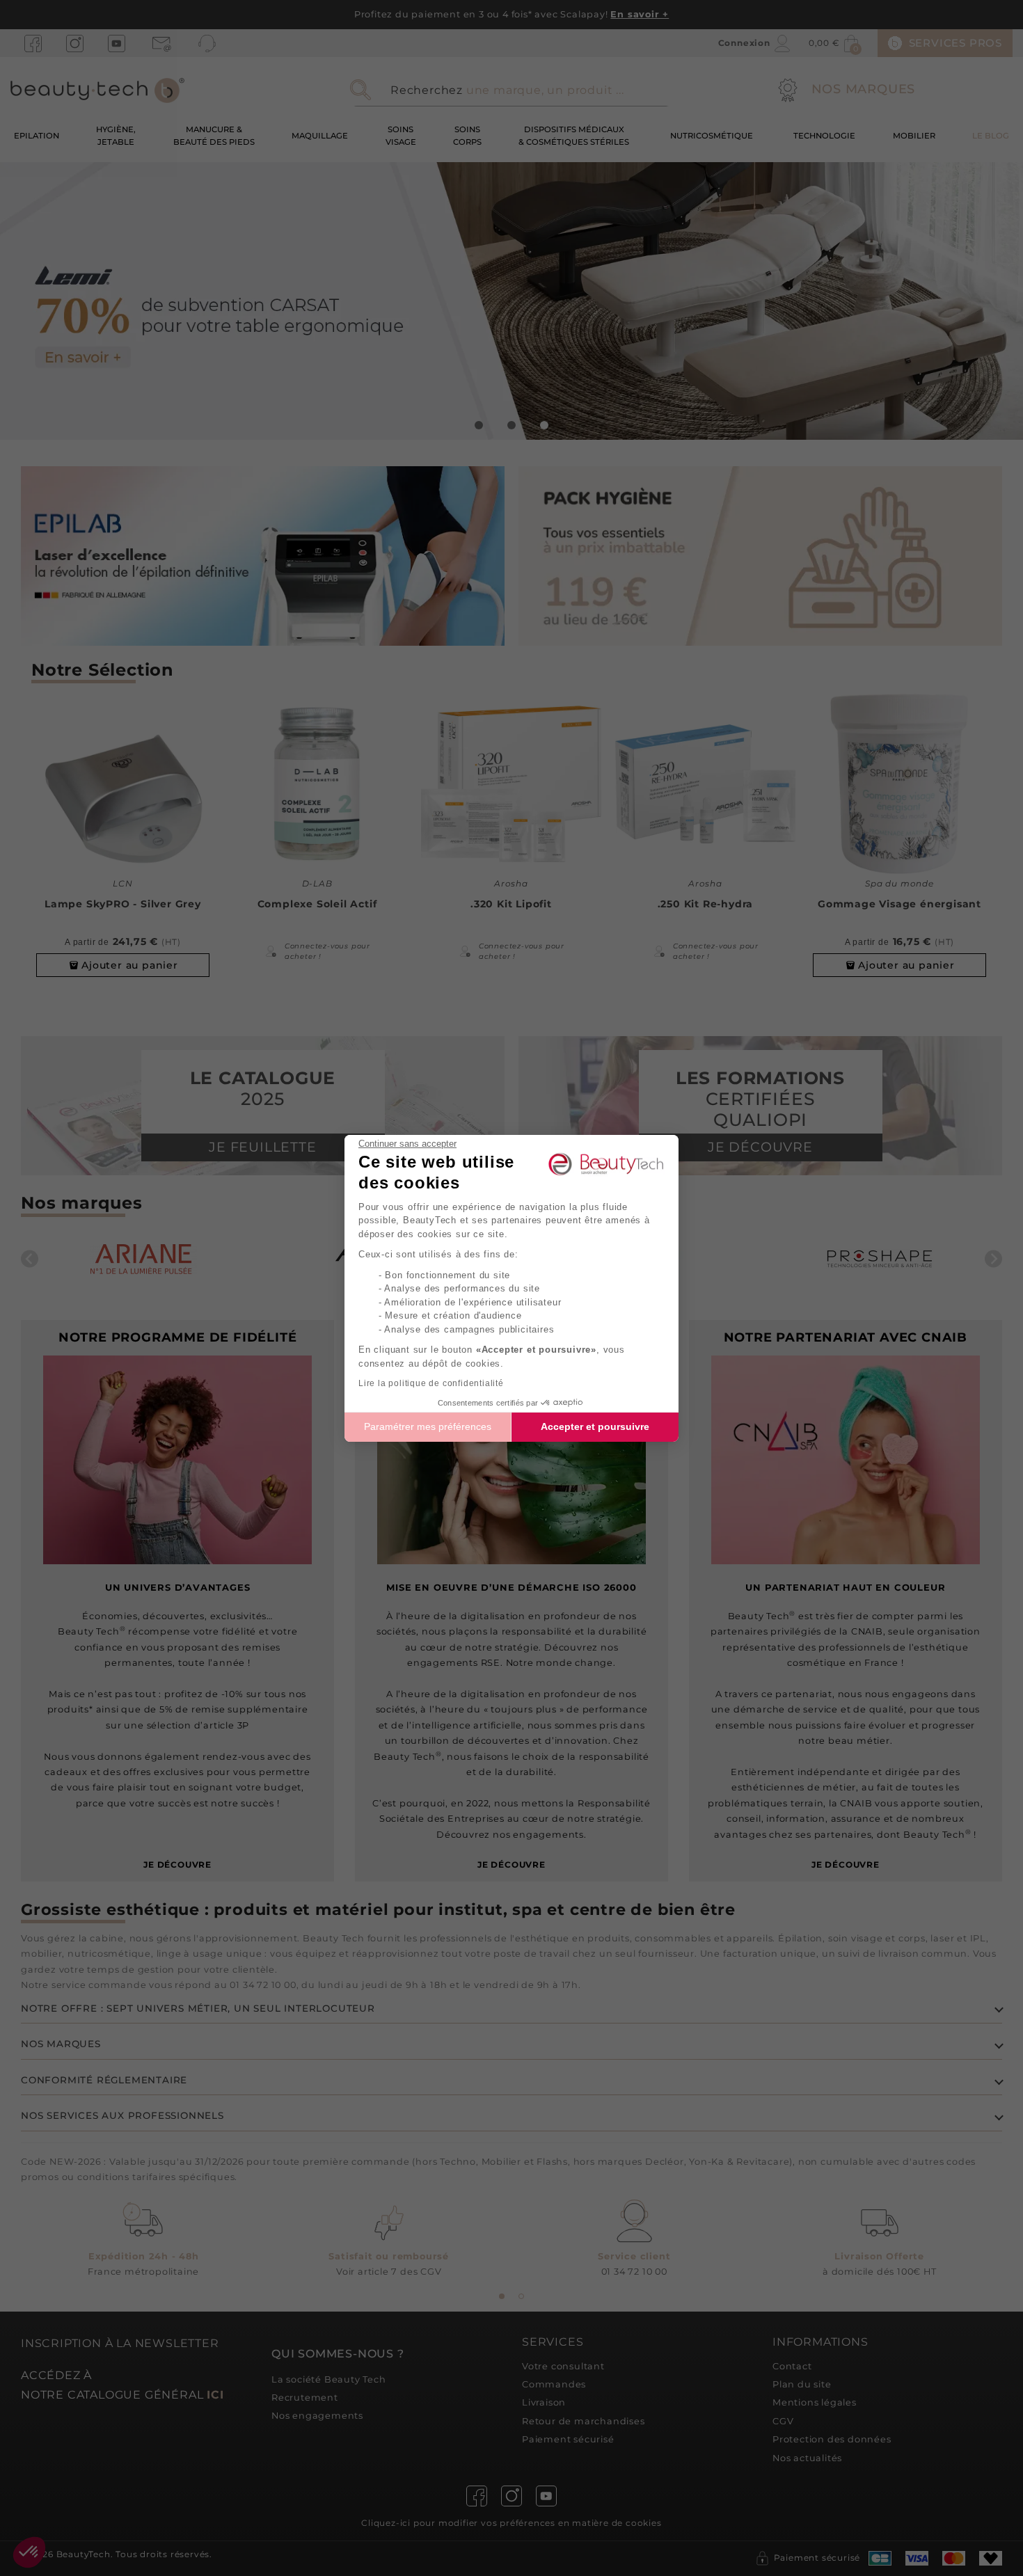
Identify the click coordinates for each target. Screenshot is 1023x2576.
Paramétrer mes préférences (428, 1426)
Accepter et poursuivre (595, 1426)
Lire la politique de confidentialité (431, 1383)
